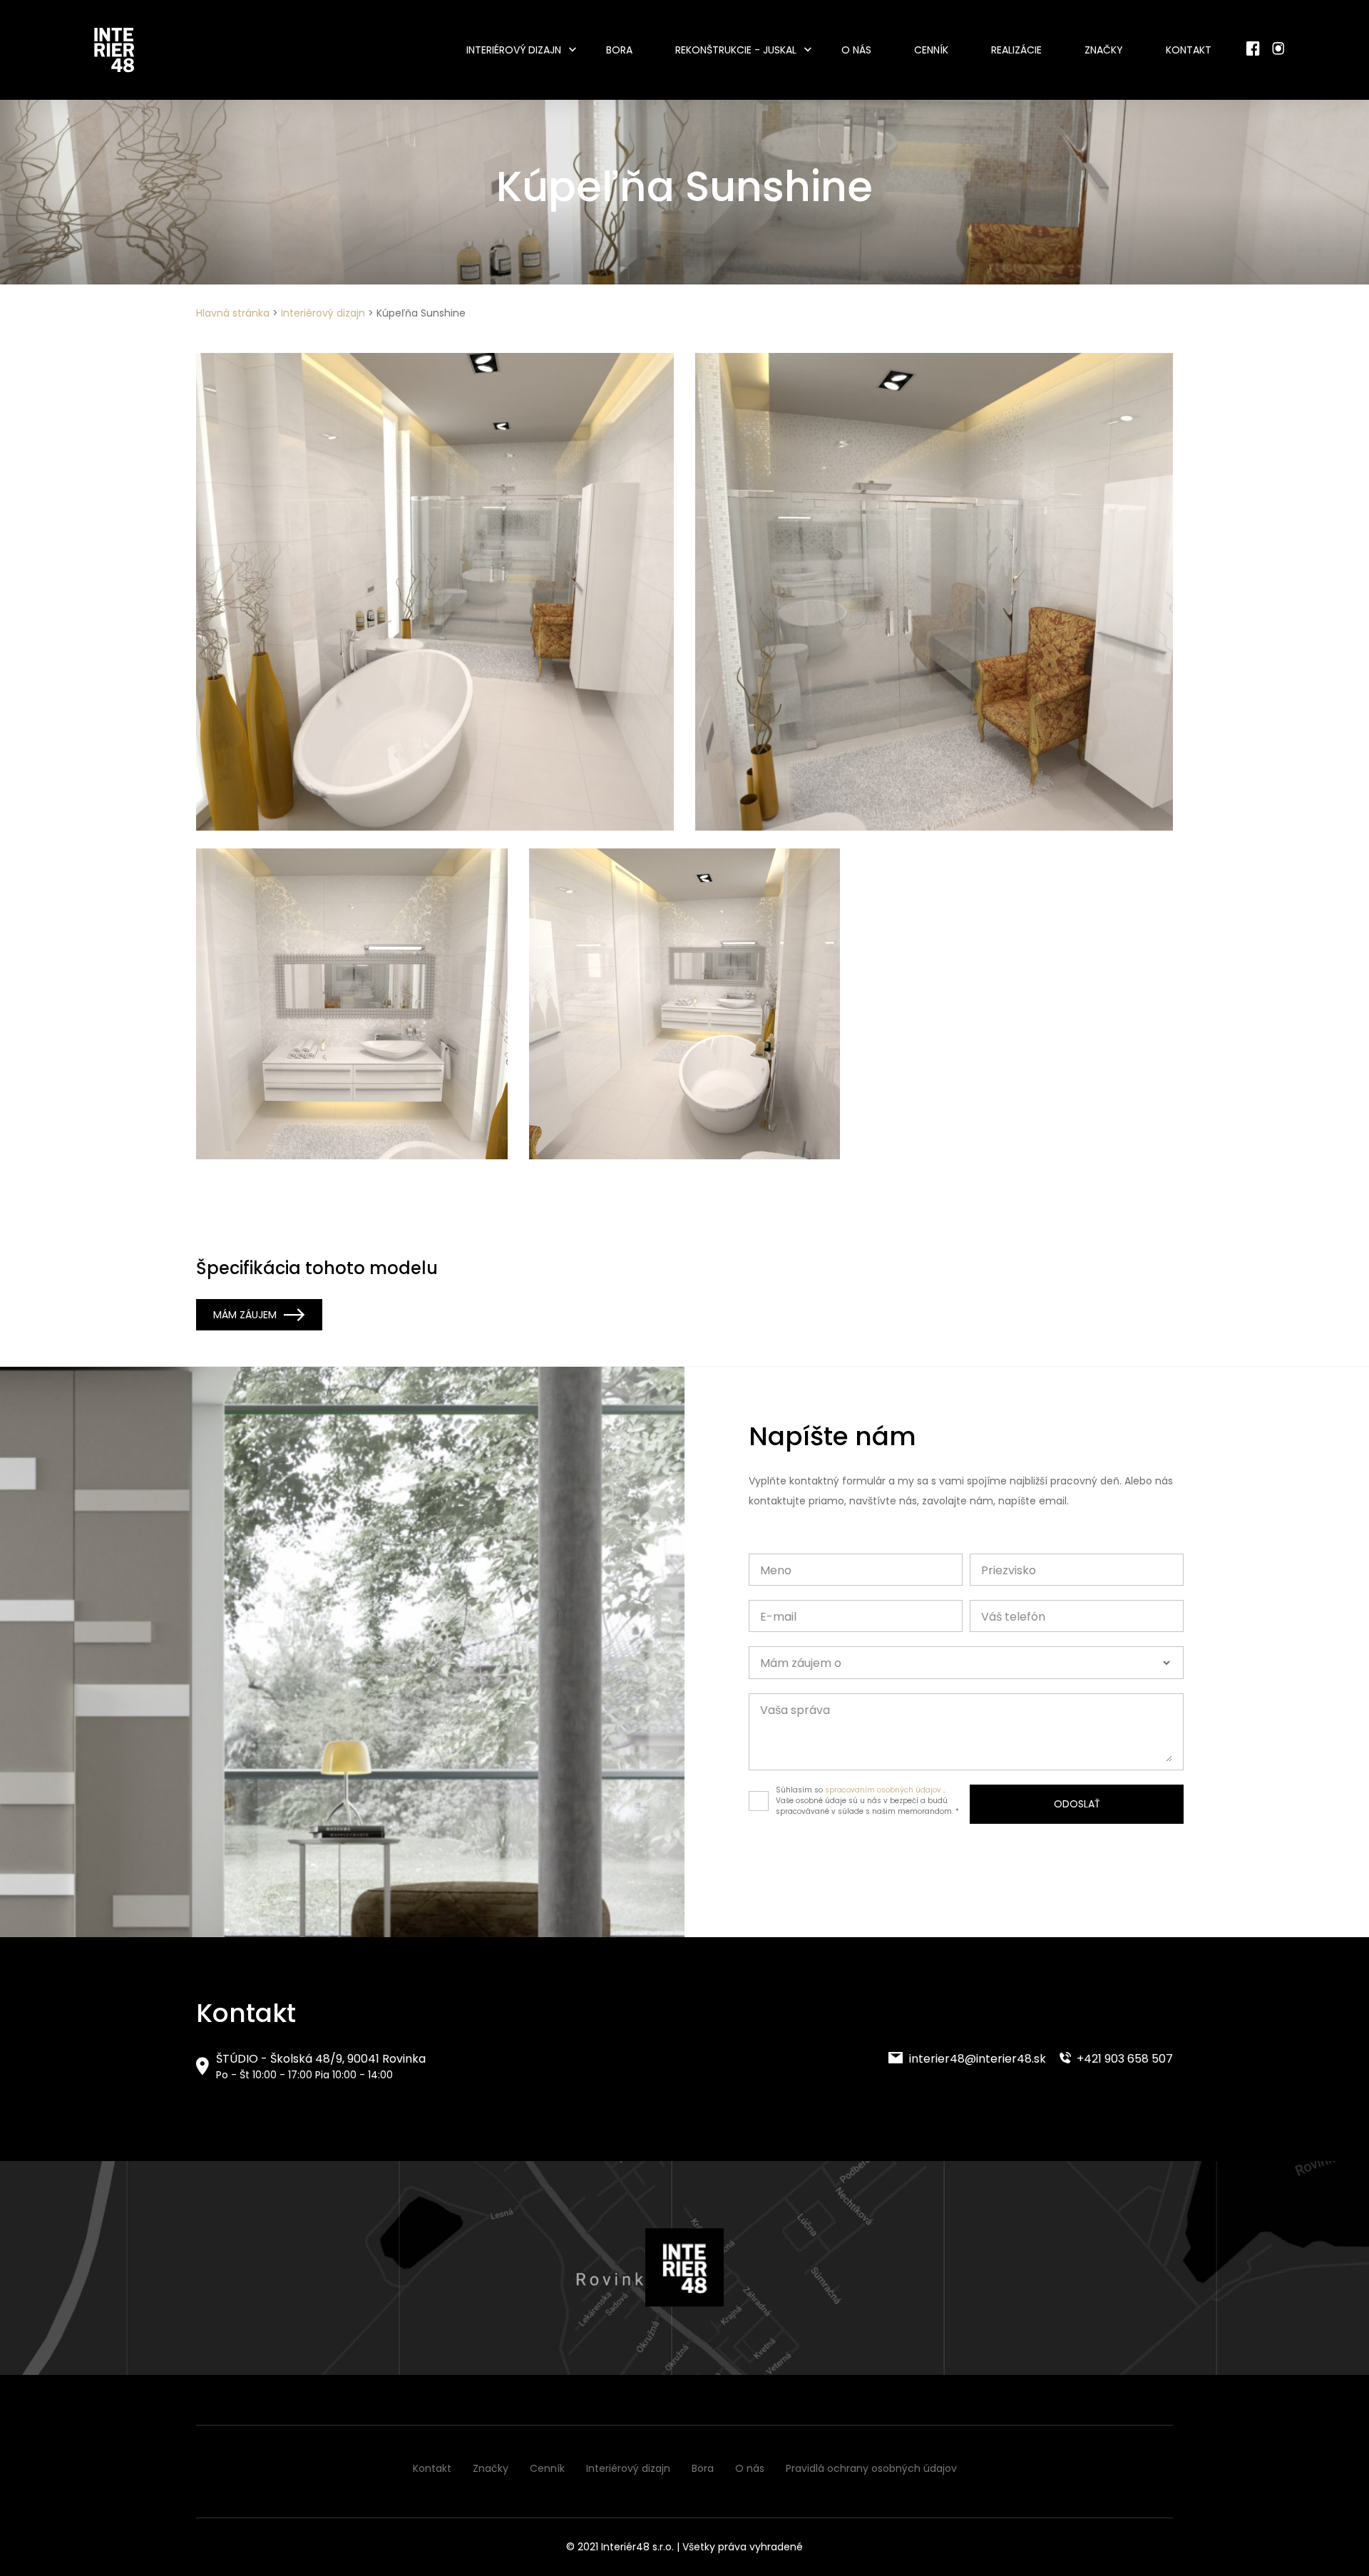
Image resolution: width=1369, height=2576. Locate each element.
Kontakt (1189, 50)
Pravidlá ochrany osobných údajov (871, 2468)
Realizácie (1016, 50)
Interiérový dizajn (514, 50)
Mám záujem (245, 1315)
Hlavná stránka (233, 313)
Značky (1104, 50)
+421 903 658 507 (1123, 2059)
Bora (619, 50)
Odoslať (1077, 1804)
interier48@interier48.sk (976, 2059)
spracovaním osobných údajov (883, 1790)
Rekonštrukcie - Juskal (736, 50)
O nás (856, 50)
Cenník (931, 50)
